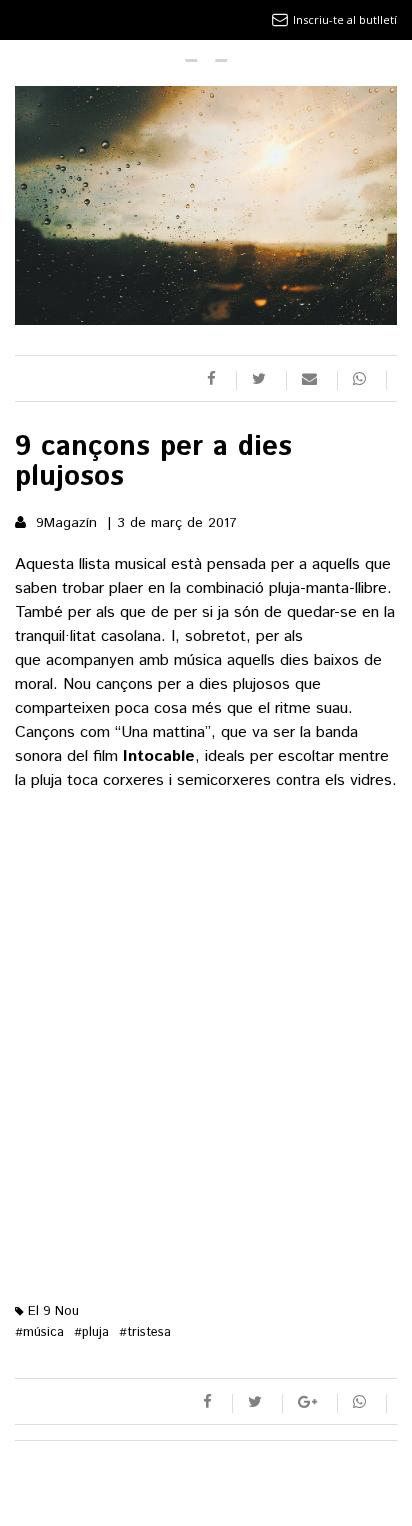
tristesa (145, 1332)
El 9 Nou (51, 1311)
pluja (91, 1332)
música (39, 1332)
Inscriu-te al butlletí (345, 19)
